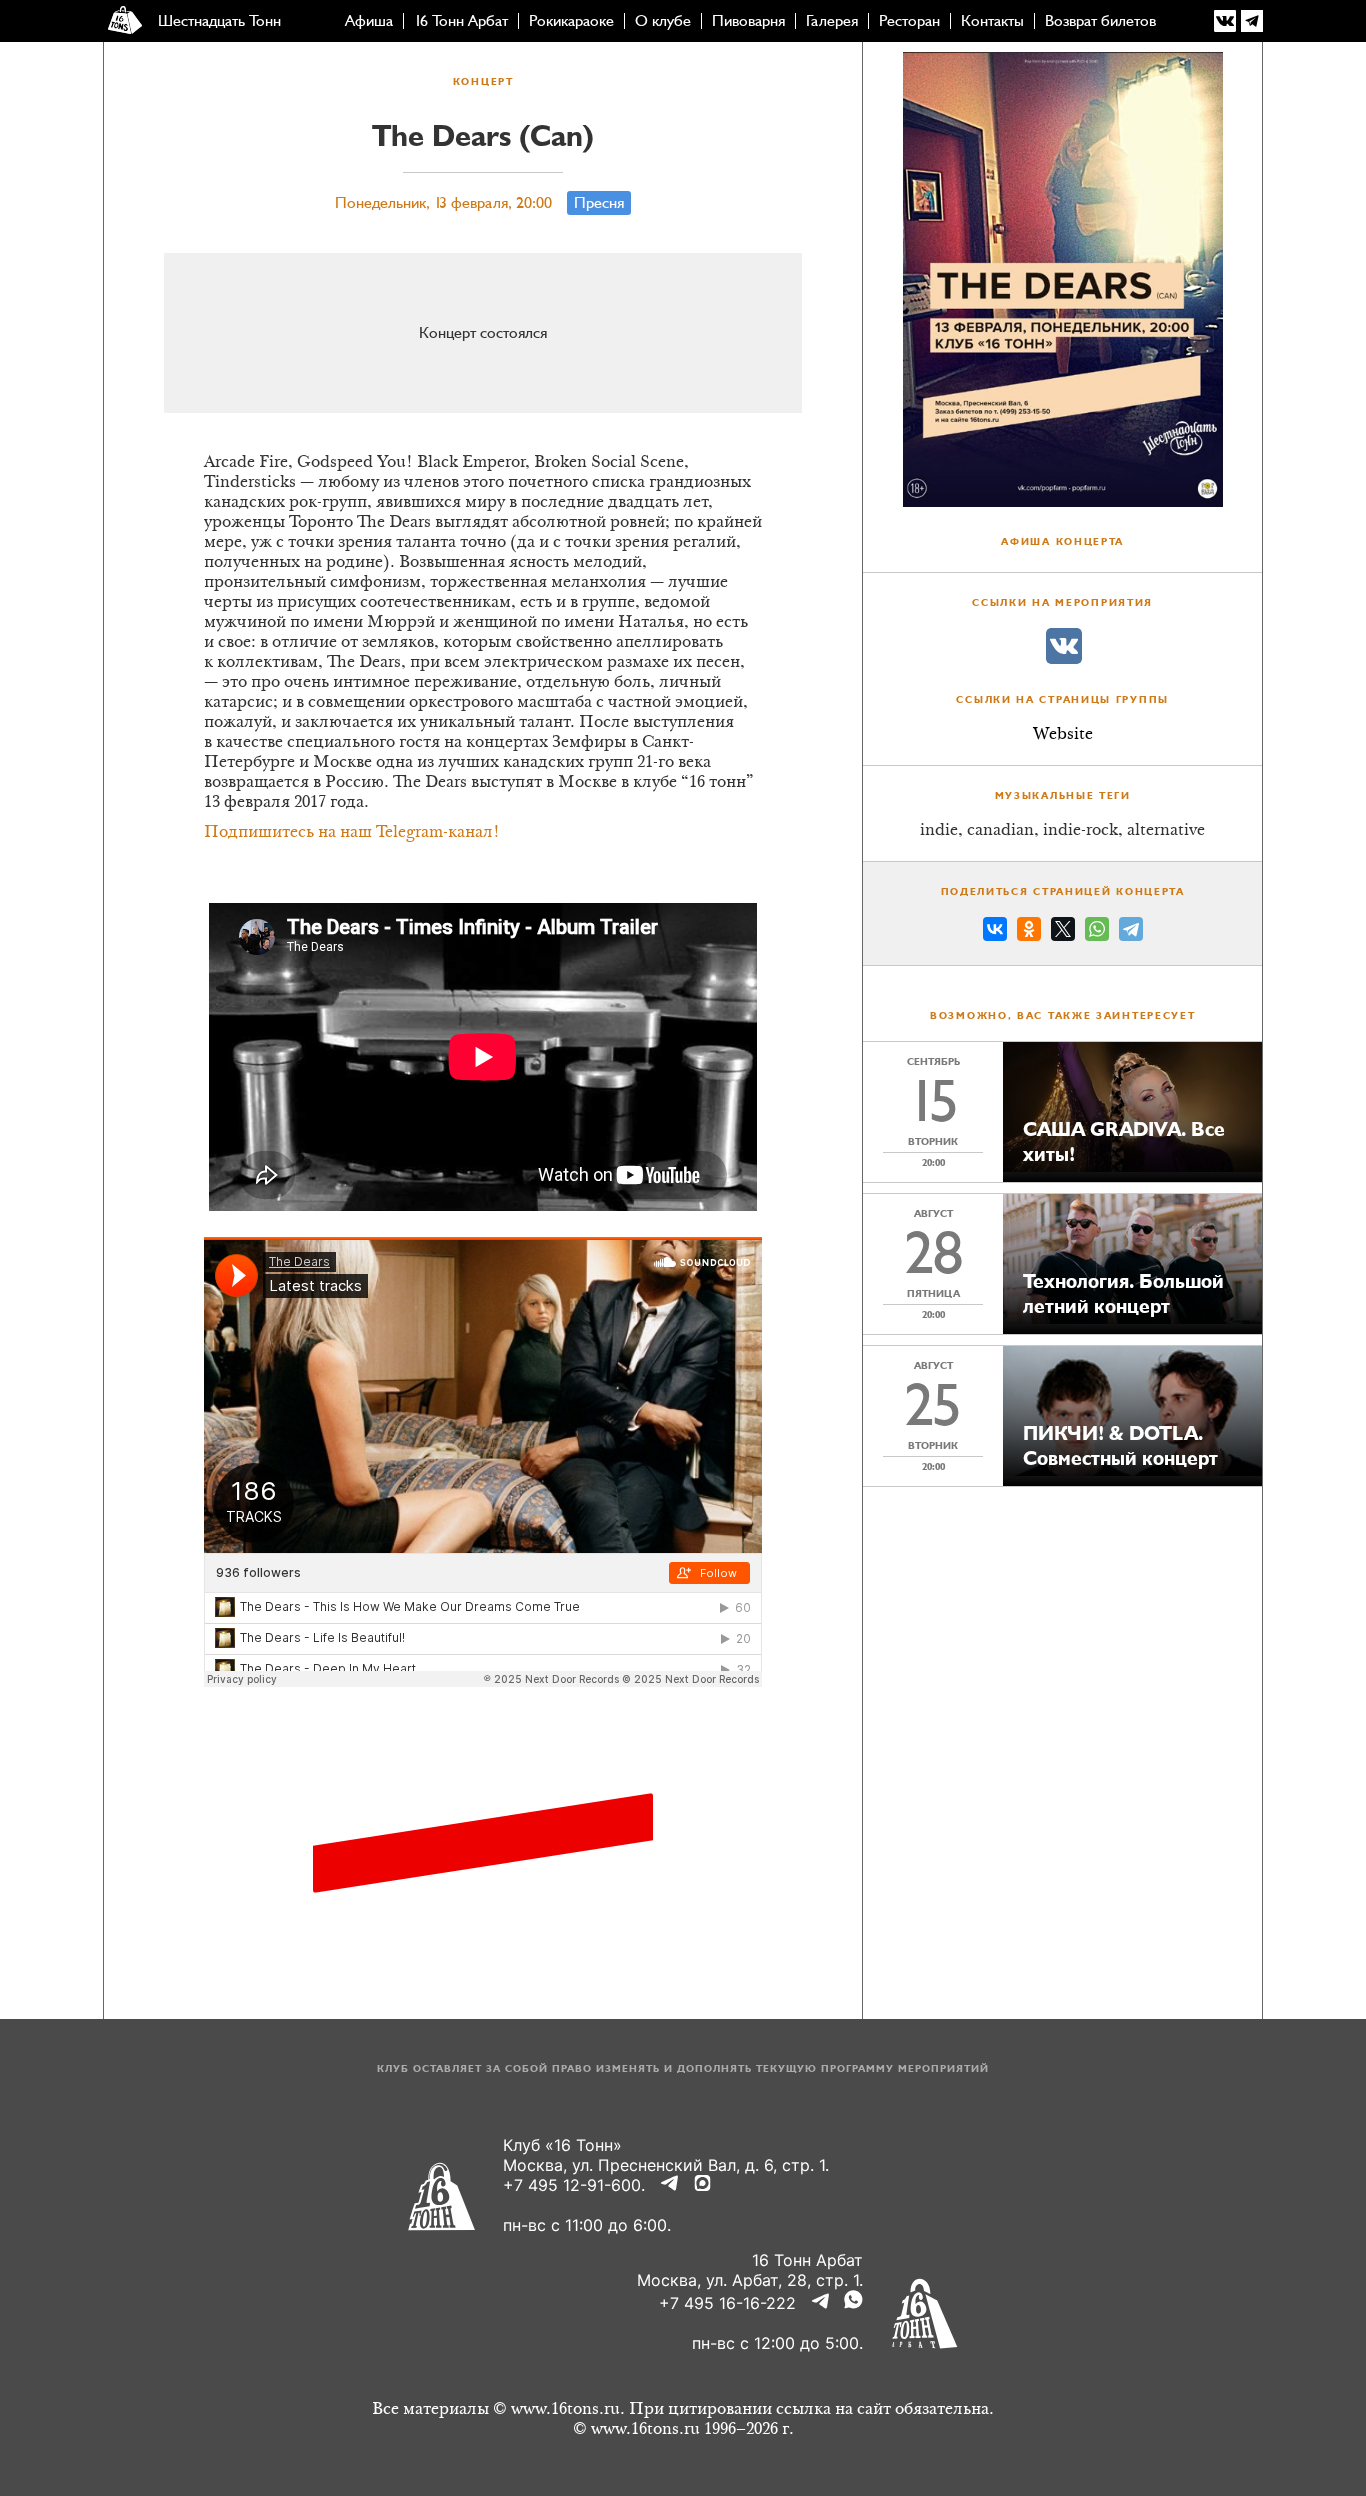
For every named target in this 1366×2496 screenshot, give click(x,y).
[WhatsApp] (1097, 932)
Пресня (599, 203)
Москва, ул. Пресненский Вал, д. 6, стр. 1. (666, 2165)
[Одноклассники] (1029, 932)
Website (1063, 735)
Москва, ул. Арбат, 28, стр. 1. (750, 2280)
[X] (1063, 932)
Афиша (369, 21)
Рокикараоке (571, 21)
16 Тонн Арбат (461, 21)
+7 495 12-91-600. (574, 2185)
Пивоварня (748, 21)
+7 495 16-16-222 (727, 2303)
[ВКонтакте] (995, 932)
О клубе (663, 21)
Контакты (992, 21)
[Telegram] (1131, 932)
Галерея (832, 21)
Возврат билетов (1100, 21)
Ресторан (909, 21)
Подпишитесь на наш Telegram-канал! (352, 833)
